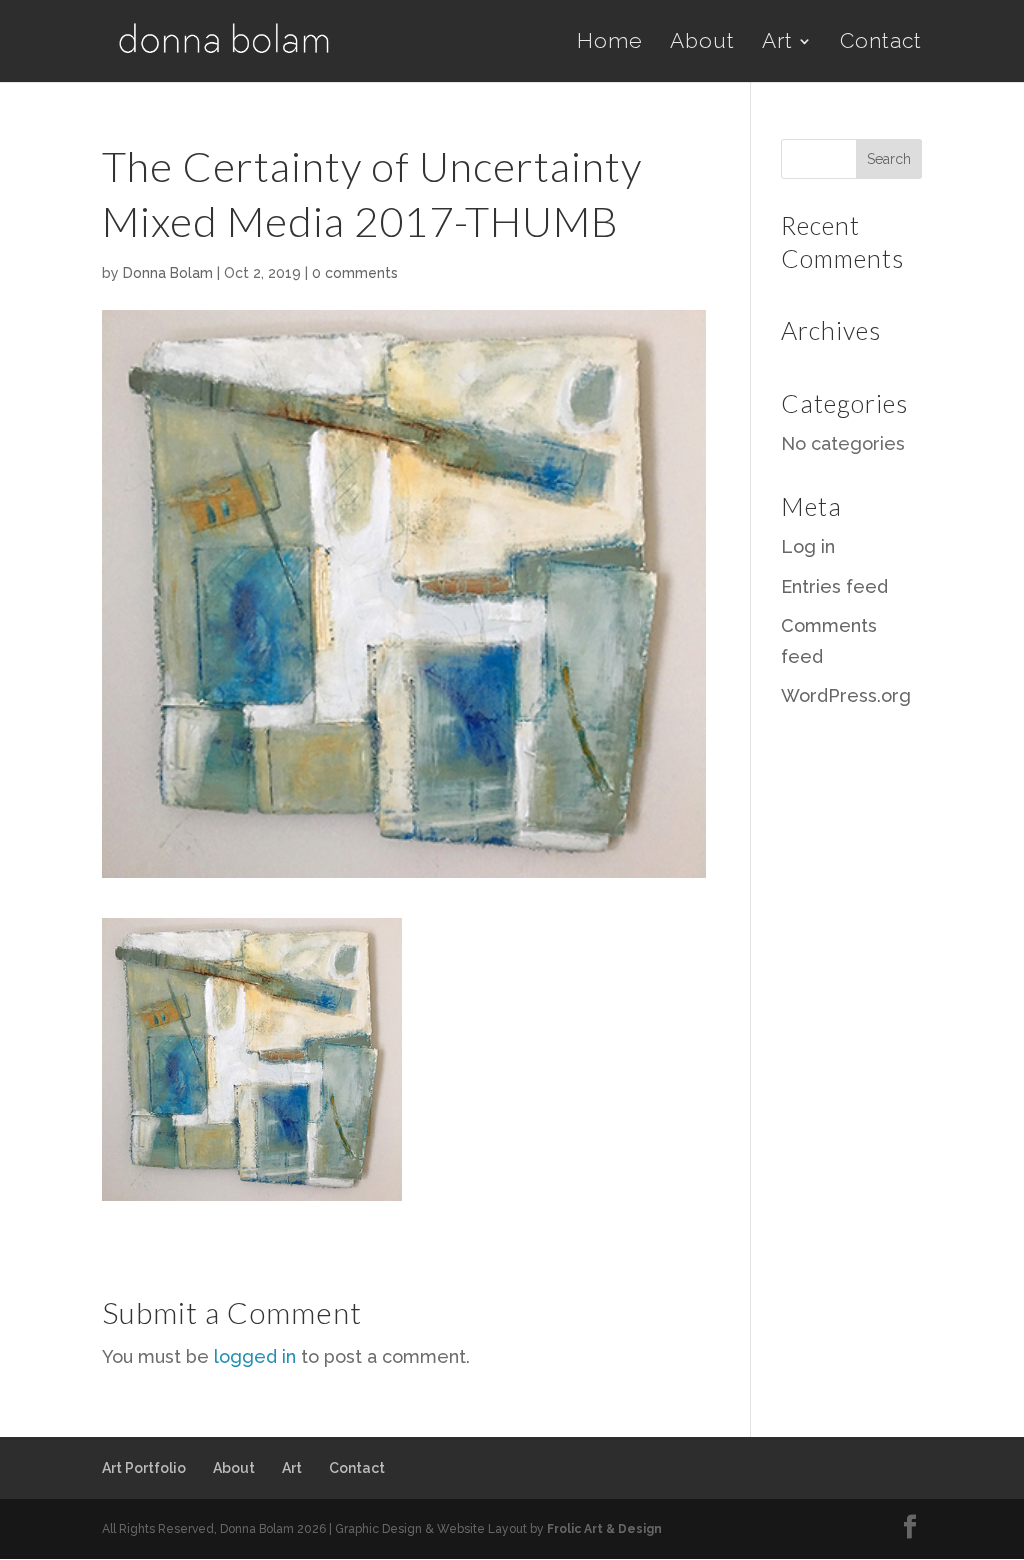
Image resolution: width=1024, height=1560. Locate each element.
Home (610, 43)
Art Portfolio (144, 1468)
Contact (881, 43)
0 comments (355, 273)
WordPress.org (846, 695)
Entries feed (834, 586)
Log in (808, 546)
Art (777, 43)
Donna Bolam (168, 273)
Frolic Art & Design (604, 1529)
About (702, 43)
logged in (255, 1356)
